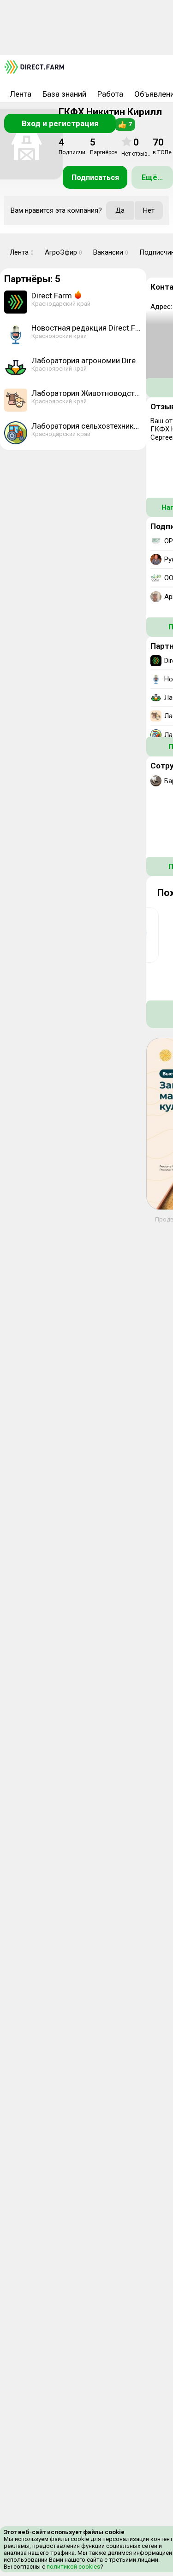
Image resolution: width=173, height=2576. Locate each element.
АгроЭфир (63, 252)
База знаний (64, 94)
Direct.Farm (52, 296)
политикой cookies (73, 2567)
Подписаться (95, 177)
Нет (149, 210)
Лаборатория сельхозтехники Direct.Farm (87, 426)
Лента (21, 94)
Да (120, 210)
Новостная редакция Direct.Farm (87, 328)
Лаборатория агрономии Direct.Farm (87, 361)
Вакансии (111, 252)
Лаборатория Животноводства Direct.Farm (87, 393)
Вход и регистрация (60, 123)
